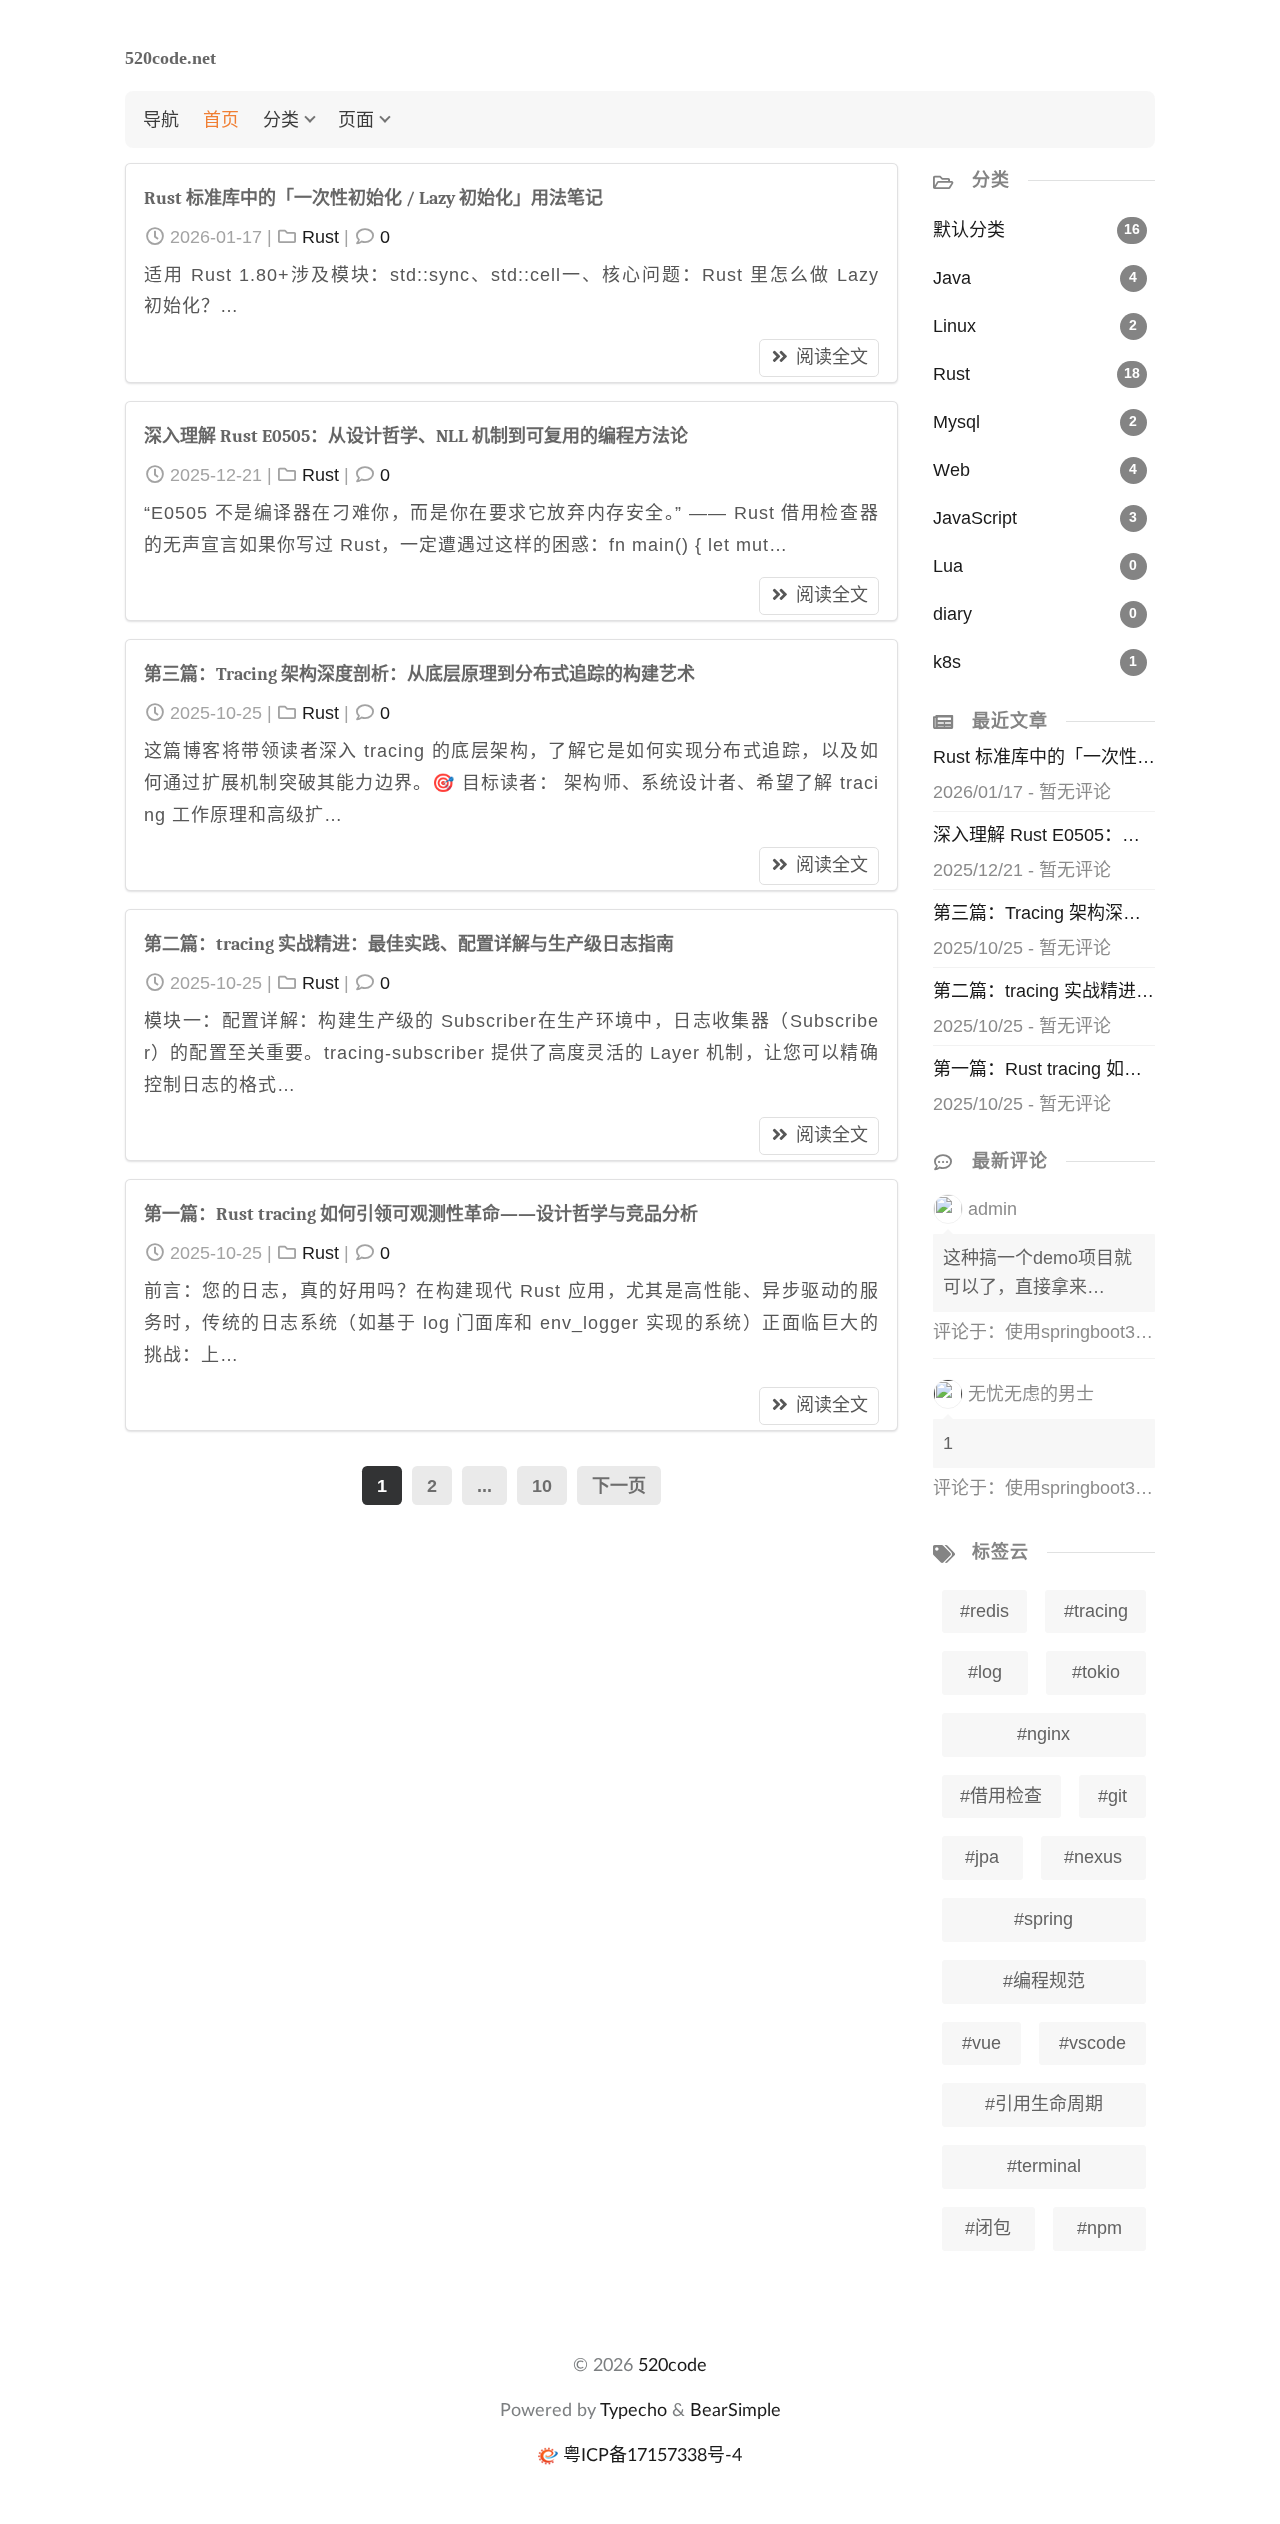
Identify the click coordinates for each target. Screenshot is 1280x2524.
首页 (221, 119)
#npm (1099, 2228)
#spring (1043, 1919)
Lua (948, 566)
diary (952, 614)
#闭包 (988, 2228)
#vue (981, 2043)
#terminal (1044, 2166)
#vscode (1092, 2043)
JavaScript (975, 518)
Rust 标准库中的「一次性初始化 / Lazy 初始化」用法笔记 (373, 198)
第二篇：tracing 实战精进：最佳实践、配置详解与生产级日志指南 (409, 944)
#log (985, 1672)
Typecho (633, 2409)
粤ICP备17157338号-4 (652, 2454)
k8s (947, 662)
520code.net (170, 58)
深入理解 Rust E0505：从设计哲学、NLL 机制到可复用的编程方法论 (416, 436)
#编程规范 (1044, 1981)
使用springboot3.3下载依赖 (1113, 1332)
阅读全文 (832, 357)
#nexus (1093, 1857)
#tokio (1096, 1672)
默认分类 (969, 230)
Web (951, 470)
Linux (954, 326)
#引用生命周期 (1044, 2104)
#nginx (1043, 1734)
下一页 (619, 1486)
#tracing (1096, 1611)
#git (1112, 1796)
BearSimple (735, 2409)
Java (952, 278)
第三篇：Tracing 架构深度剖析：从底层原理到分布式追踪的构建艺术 (419, 674)
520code (672, 2364)
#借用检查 (1001, 1796)
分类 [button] (281, 119)
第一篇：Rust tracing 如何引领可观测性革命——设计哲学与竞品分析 (421, 1214)
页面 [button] (356, 119)
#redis (984, 1611)
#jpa (982, 1857)
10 (542, 1486)
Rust (320, 237)
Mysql (956, 422)
